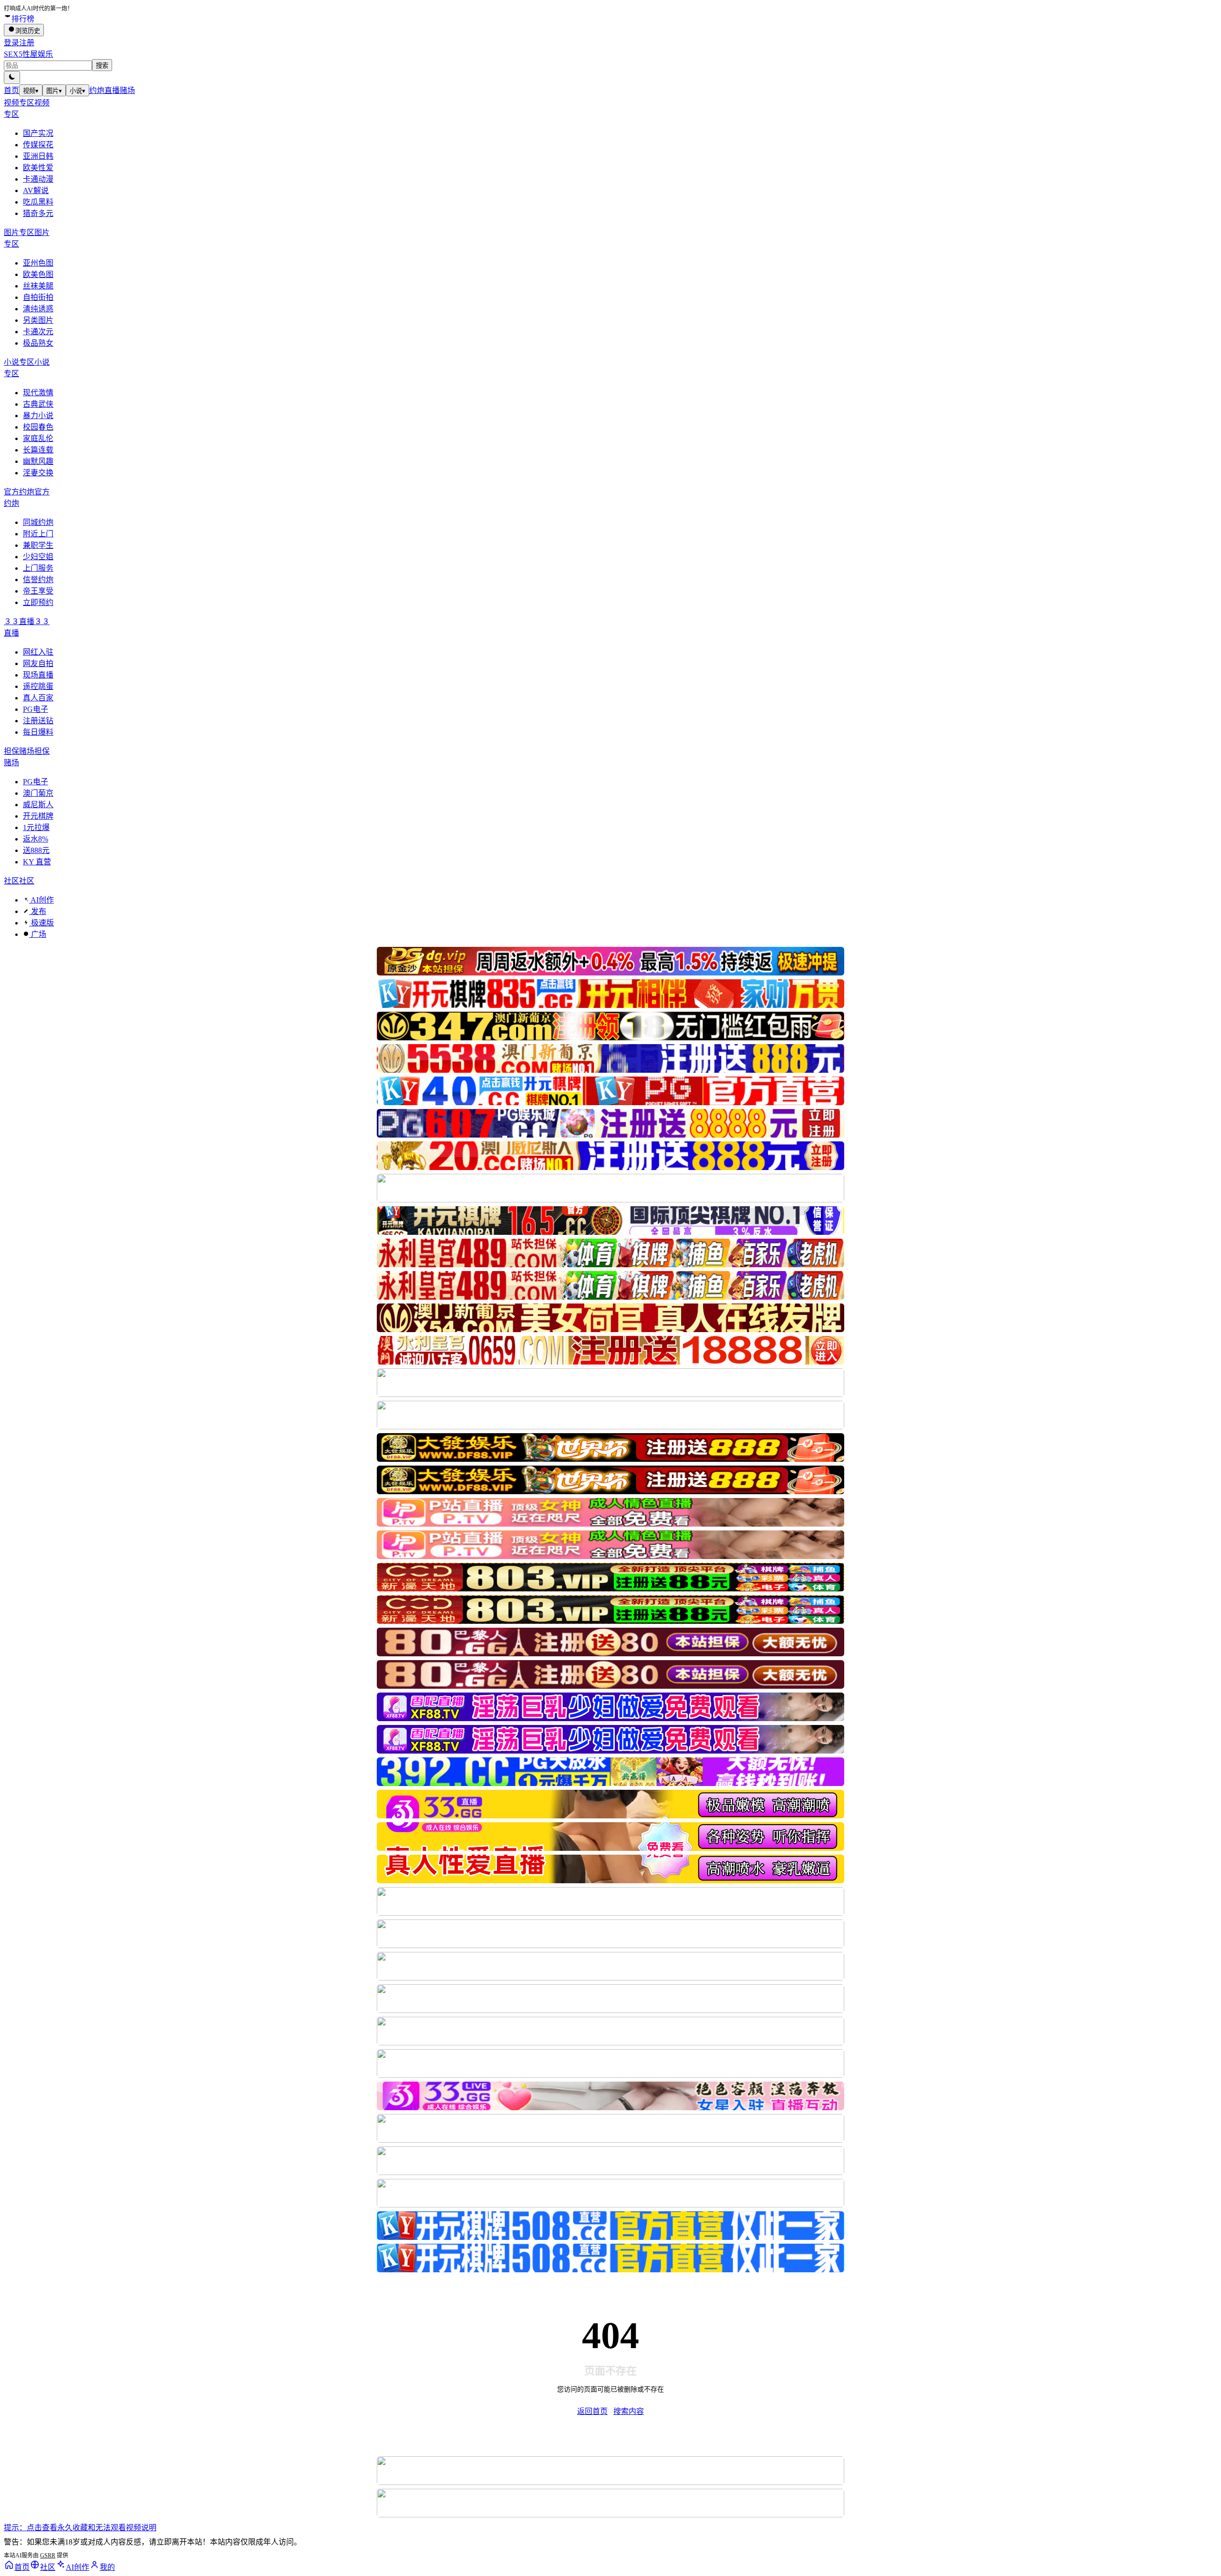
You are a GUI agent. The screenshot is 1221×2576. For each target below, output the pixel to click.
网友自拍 (38, 663)
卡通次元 (38, 332)
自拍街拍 (38, 297)
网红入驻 (38, 652)
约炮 (97, 90)
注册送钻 (38, 721)
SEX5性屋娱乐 (28, 54)
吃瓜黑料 (38, 202)
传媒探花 (38, 145)
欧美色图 (38, 274)
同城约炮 (38, 522)
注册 (27, 43)
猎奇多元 (38, 213)
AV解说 (36, 190)
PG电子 (36, 709)
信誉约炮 (38, 580)
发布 (38, 911)
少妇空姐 (38, 557)
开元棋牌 (38, 816)
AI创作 (41, 900)
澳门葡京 (38, 793)
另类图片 (38, 320)
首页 (11, 90)
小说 (78, 91)
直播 (112, 90)
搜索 (102, 66)
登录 (11, 43)
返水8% (36, 839)
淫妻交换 (38, 473)
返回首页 (592, 2411)
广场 (38, 934)
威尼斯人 (38, 805)
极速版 (41, 923)
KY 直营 (37, 862)
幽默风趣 (38, 461)
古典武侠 (38, 404)
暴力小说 (38, 416)
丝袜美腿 (38, 286)
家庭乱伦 (38, 438)
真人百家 (38, 698)
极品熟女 (38, 343)
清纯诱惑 (38, 309)
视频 (31, 91)
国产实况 (38, 133)
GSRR (48, 2555)
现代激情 (38, 393)
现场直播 (38, 675)
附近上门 (38, 534)
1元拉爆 (36, 827)
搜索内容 (629, 2411)
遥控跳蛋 (38, 686)
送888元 (36, 850)
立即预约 (38, 602)
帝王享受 (38, 591)
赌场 (127, 90)
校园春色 (38, 427)
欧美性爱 (38, 168)
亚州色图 (38, 263)
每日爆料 (38, 732)
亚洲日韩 (38, 156)
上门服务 (38, 568)
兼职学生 (38, 545)
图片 (54, 91)
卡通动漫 (38, 179)
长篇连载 (38, 450)
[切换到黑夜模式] (12, 77)
